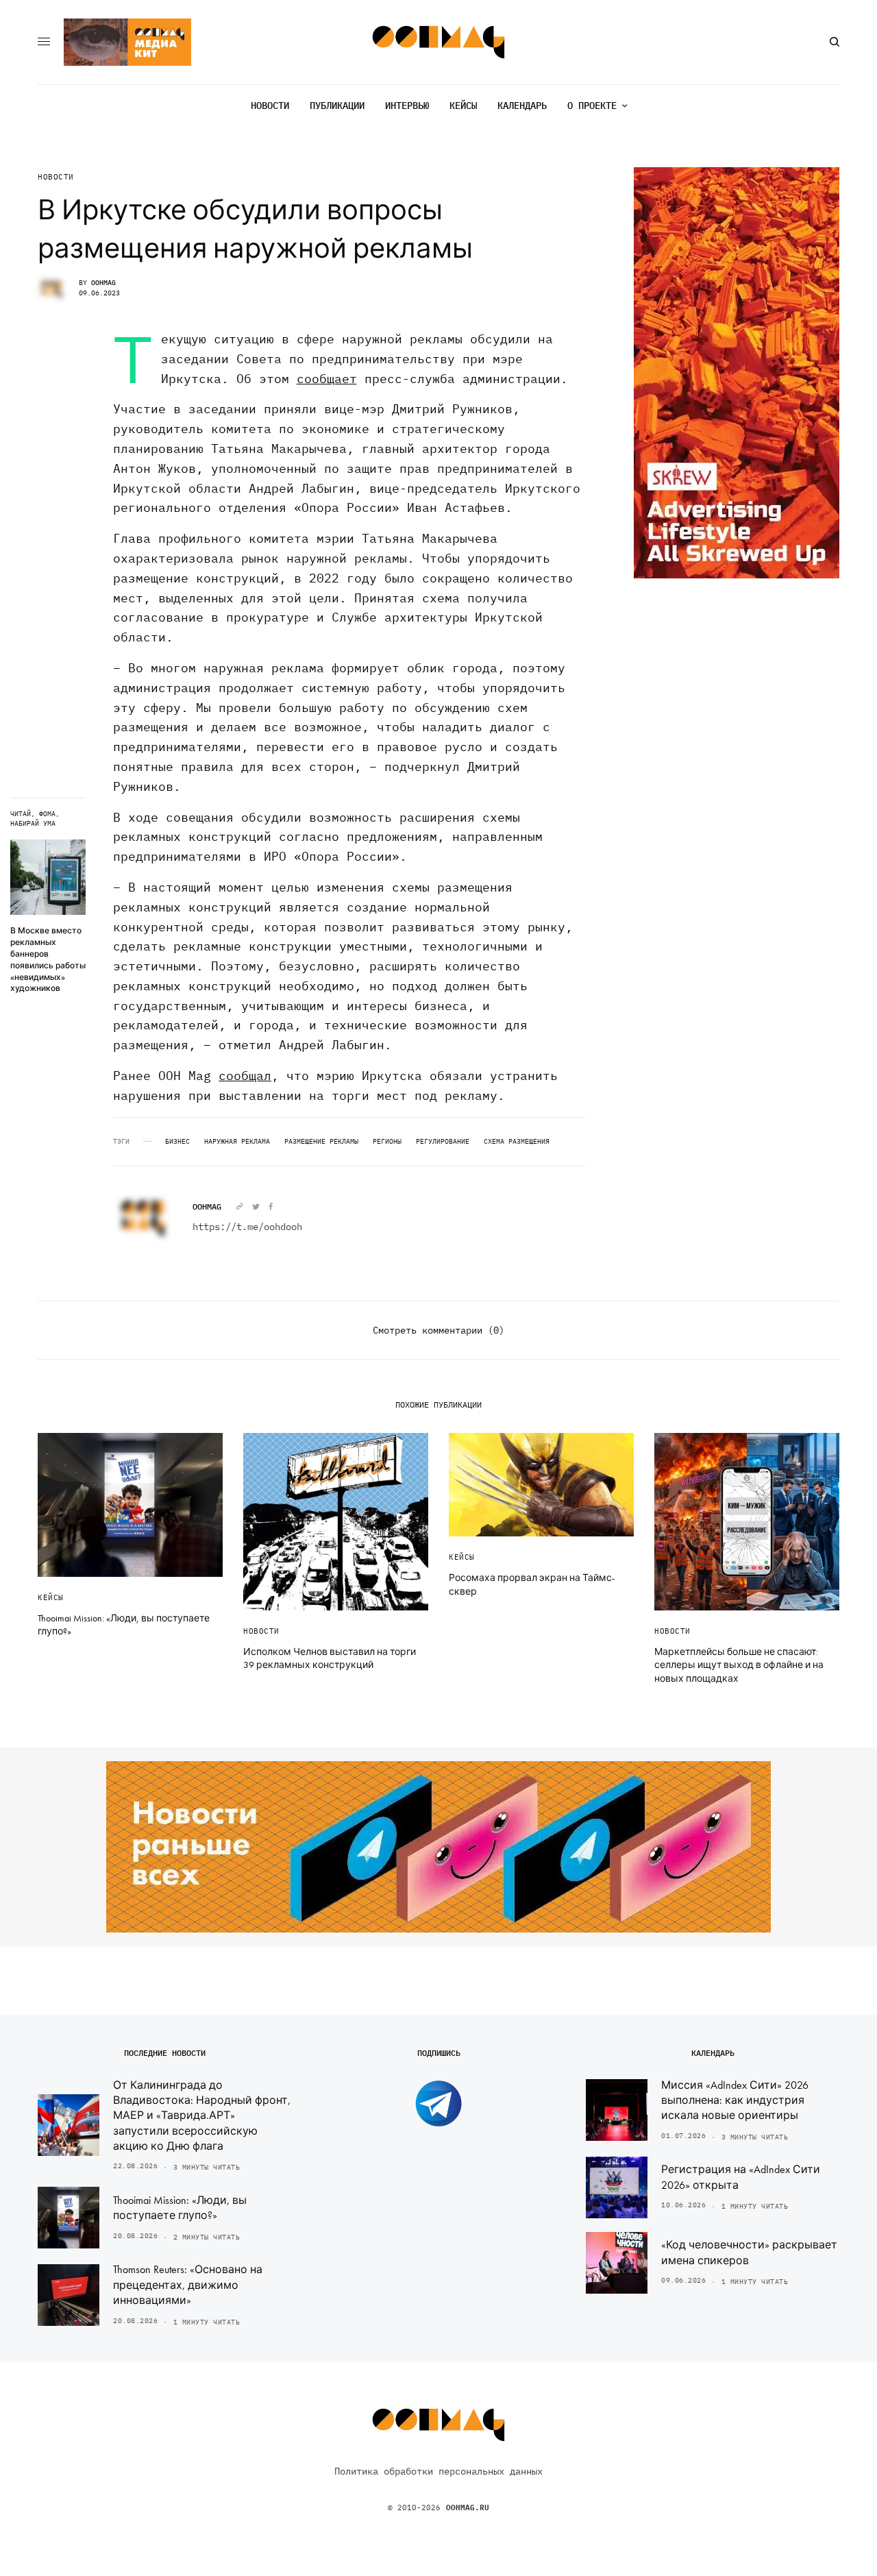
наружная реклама (237, 1142)
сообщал (245, 1076)
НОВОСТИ (56, 177)
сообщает (327, 379)
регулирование (443, 1142)
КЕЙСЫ (51, 1597)
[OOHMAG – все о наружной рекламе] (439, 42)
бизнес (177, 1142)
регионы (387, 1142)
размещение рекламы (321, 1142)
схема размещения (517, 1142)
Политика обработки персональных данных (438, 2471)
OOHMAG (103, 283)
